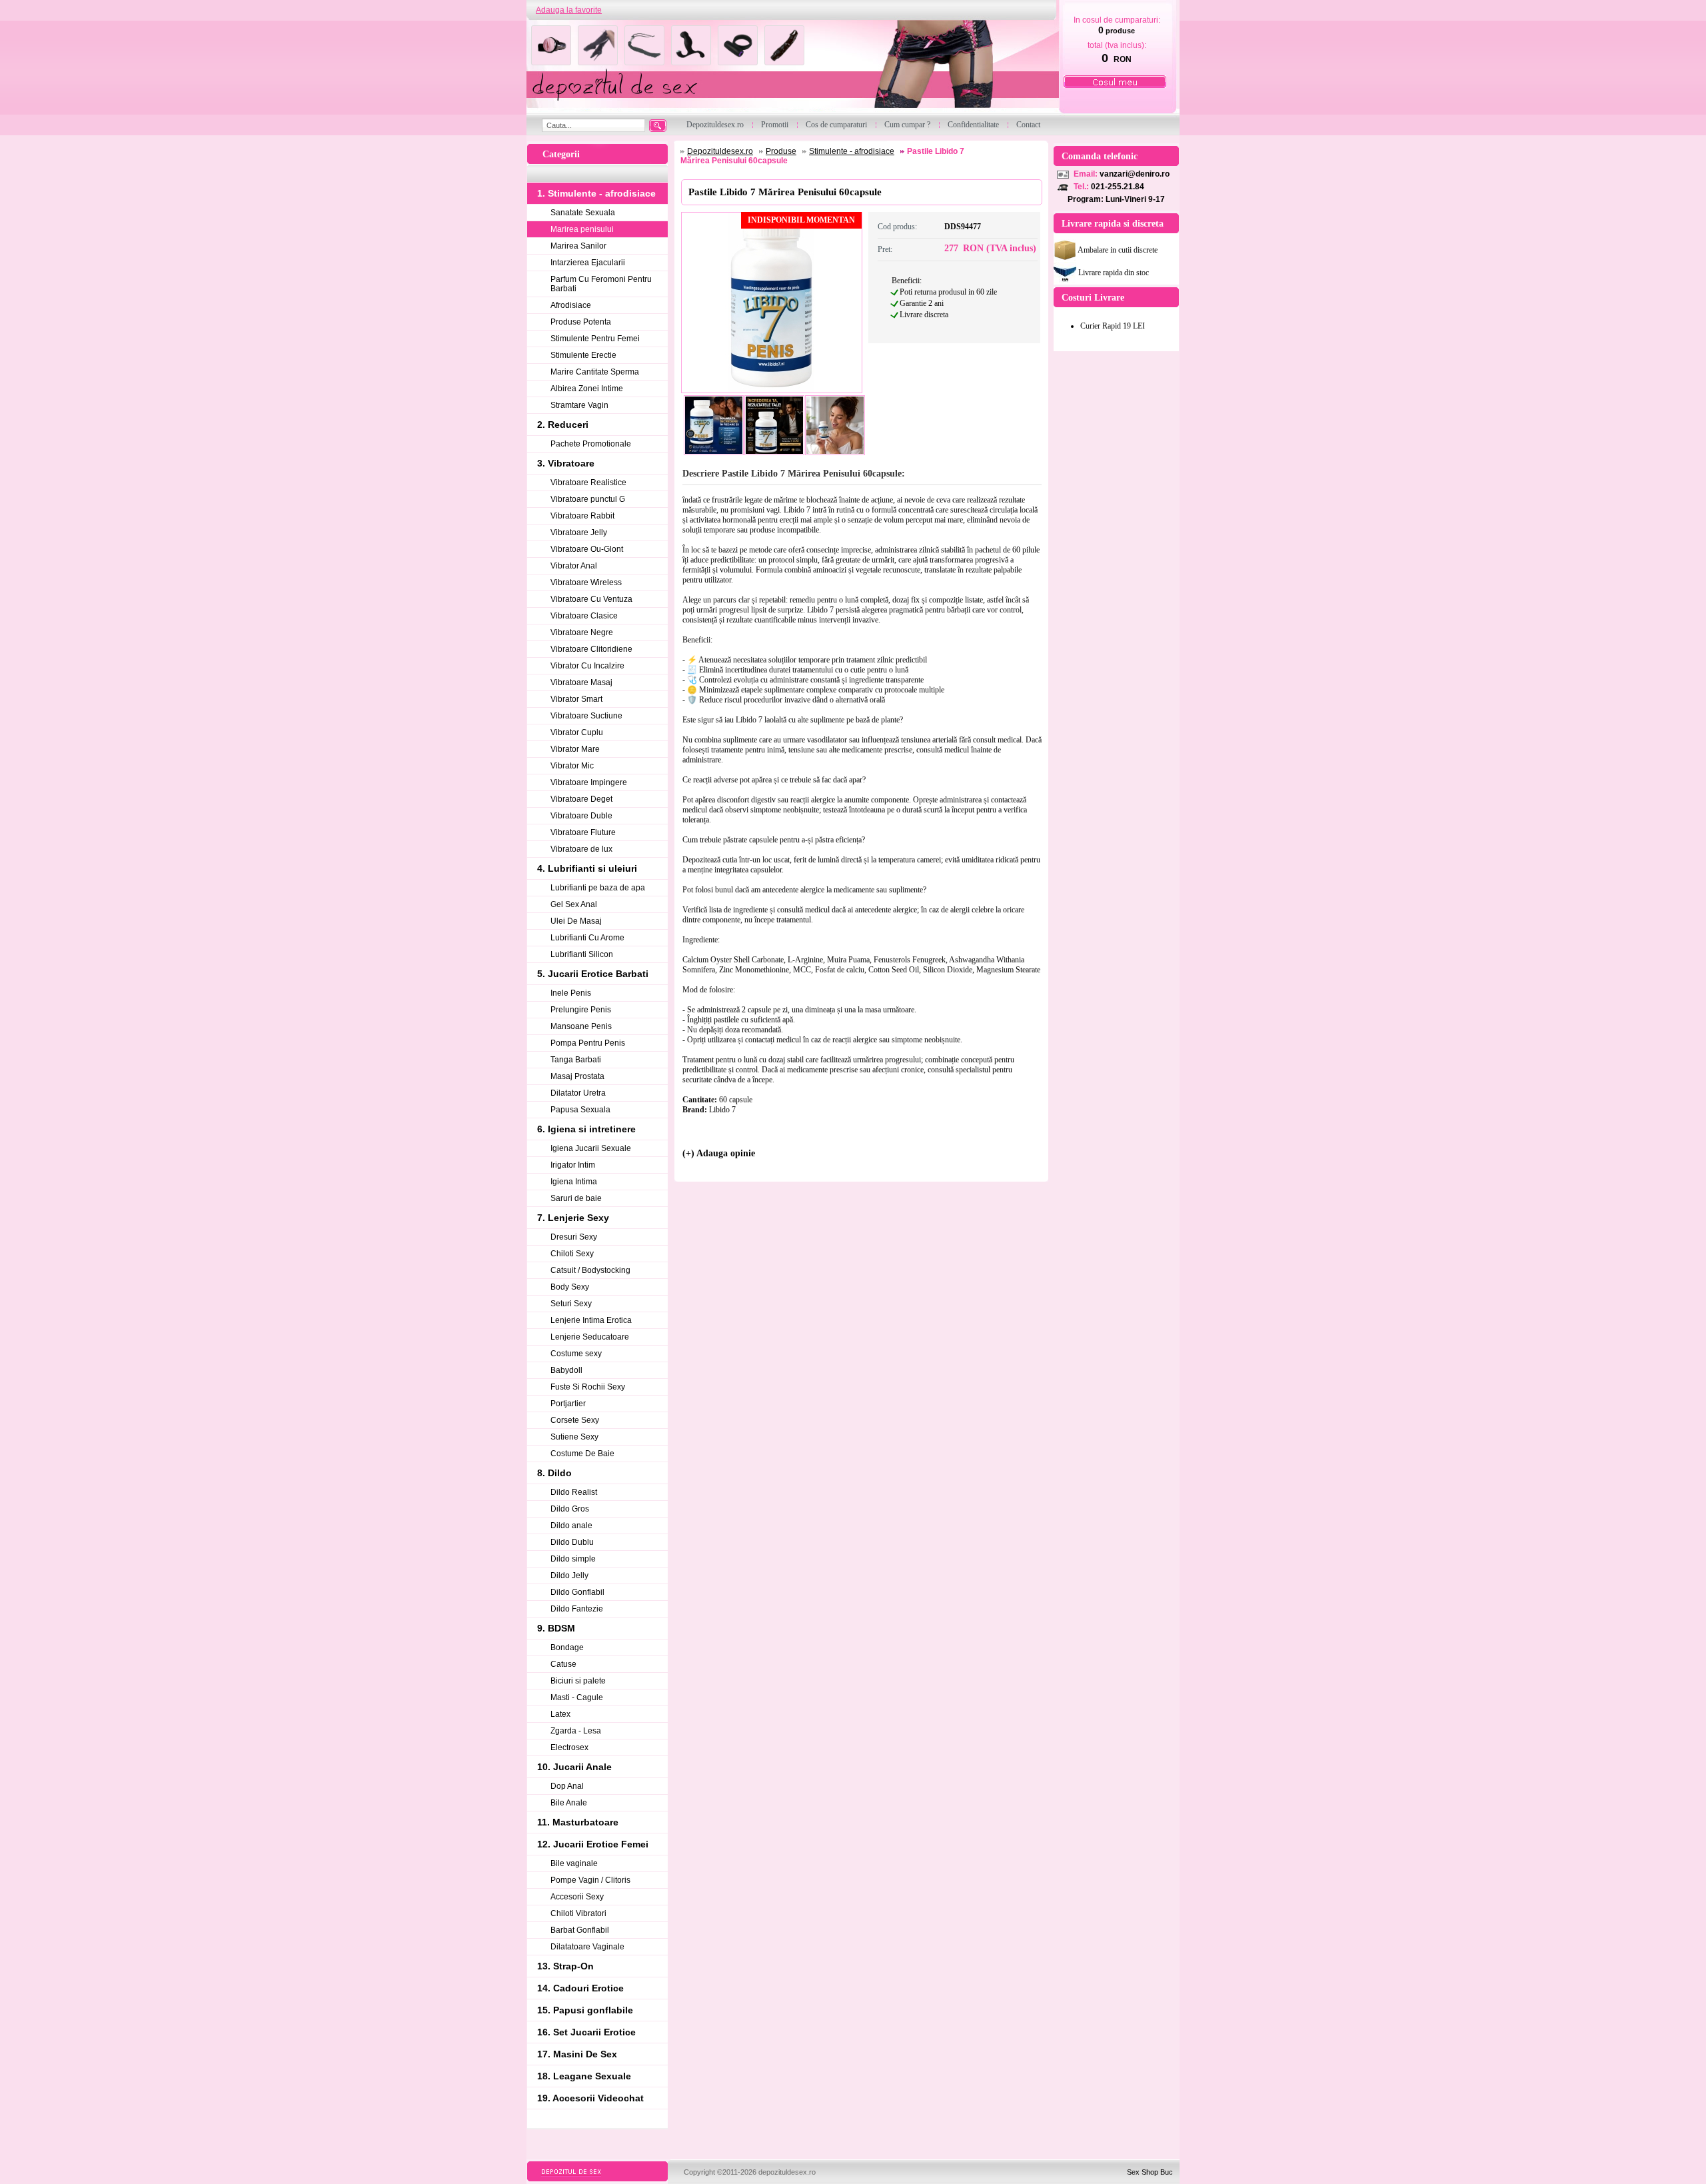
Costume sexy (576, 1354)
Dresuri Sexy (574, 1237)
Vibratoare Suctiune (586, 716)
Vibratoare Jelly (579, 533)
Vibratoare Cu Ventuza (591, 599)
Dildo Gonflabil (577, 1592)
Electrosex (569, 1747)
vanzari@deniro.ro (1135, 174)
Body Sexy (570, 1287)
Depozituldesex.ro (720, 151)
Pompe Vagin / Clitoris (590, 1880)
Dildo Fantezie (577, 1609)
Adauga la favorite (569, 10)
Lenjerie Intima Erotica (591, 1320)
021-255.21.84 (1118, 187)
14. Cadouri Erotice (580, 1988)
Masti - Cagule (577, 1697)
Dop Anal (567, 1786)
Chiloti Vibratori (578, 1913)
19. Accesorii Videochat (590, 2098)
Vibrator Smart (576, 699)
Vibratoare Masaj (581, 682)
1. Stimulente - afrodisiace (596, 193)
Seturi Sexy (571, 1304)
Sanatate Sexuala (583, 213)
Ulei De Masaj (576, 921)
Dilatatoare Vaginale (587, 1947)
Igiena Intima (574, 1182)
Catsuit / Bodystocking (590, 1270)
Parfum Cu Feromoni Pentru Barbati (601, 284)
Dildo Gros (570, 1509)
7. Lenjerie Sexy (573, 1218)
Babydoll (566, 1370)
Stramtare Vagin (579, 405)
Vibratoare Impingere (589, 782)
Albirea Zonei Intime (587, 389)
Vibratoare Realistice (588, 483)
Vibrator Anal (574, 566)
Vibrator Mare (575, 749)
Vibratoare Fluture (583, 832)
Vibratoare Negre (582, 632)
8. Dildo (554, 1473)
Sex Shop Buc (1150, 2172)
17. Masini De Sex (577, 2054)
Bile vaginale (574, 1863)
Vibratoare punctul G (588, 499)
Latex (560, 1714)
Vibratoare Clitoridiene (591, 649)
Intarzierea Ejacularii (588, 263)
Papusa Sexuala (580, 1110)
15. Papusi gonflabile (585, 2010)
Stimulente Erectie (583, 355)
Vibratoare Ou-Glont (587, 549)
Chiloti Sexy (572, 1254)
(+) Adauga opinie (719, 1153)
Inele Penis (571, 993)
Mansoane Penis (581, 1026)
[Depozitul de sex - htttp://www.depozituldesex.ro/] (791, 68)
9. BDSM (556, 1628)
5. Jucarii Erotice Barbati (593, 974)
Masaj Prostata (577, 1076)
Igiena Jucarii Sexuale (591, 1148)
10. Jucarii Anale (574, 1767)
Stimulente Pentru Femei (595, 339)
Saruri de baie (576, 1198)
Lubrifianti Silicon (582, 954)
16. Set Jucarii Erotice (586, 2032)
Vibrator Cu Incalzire (587, 666)
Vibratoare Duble (581, 816)
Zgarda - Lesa (576, 1731)
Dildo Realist (574, 1492)
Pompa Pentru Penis (588, 1043)
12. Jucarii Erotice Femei (593, 1844)
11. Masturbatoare (578, 1822)
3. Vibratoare (566, 463)
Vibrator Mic (572, 766)
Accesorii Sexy (577, 1897)
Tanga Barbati (576, 1060)
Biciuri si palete (578, 1681)
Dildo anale (571, 1526)
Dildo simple (573, 1559)
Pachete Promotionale (591, 444)
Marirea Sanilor (578, 246)
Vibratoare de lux (581, 849)
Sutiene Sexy (574, 1437)
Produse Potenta (581, 322)
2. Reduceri (563, 425)
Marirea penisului (582, 229)
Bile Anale (569, 1803)
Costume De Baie (582, 1454)
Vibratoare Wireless (586, 582)
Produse (781, 151)
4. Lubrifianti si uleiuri (587, 868)
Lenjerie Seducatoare (590, 1337)
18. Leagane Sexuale (584, 2076)
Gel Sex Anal (574, 904)
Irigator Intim (573, 1165)
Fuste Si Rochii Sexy (588, 1387)
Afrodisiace (571, 305)
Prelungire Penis (581, 1010)
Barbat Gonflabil (580, 1930)
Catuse (563, 1664)
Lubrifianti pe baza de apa (598, 888)
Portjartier (568, 1404)
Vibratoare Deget (581, 799)
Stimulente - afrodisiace (852, 151)
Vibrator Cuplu (577, 732)
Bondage (567, 1647)
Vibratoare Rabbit (582, 516)
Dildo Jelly (569, 1576)
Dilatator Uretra (578, 1093)
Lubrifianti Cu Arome (587, 938)
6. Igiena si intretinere (586, 1129)
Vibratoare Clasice (584, 616)
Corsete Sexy (575, 1420)
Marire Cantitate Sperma (595, 372)
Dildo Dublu (572, 1542)
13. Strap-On (565, 1966)
